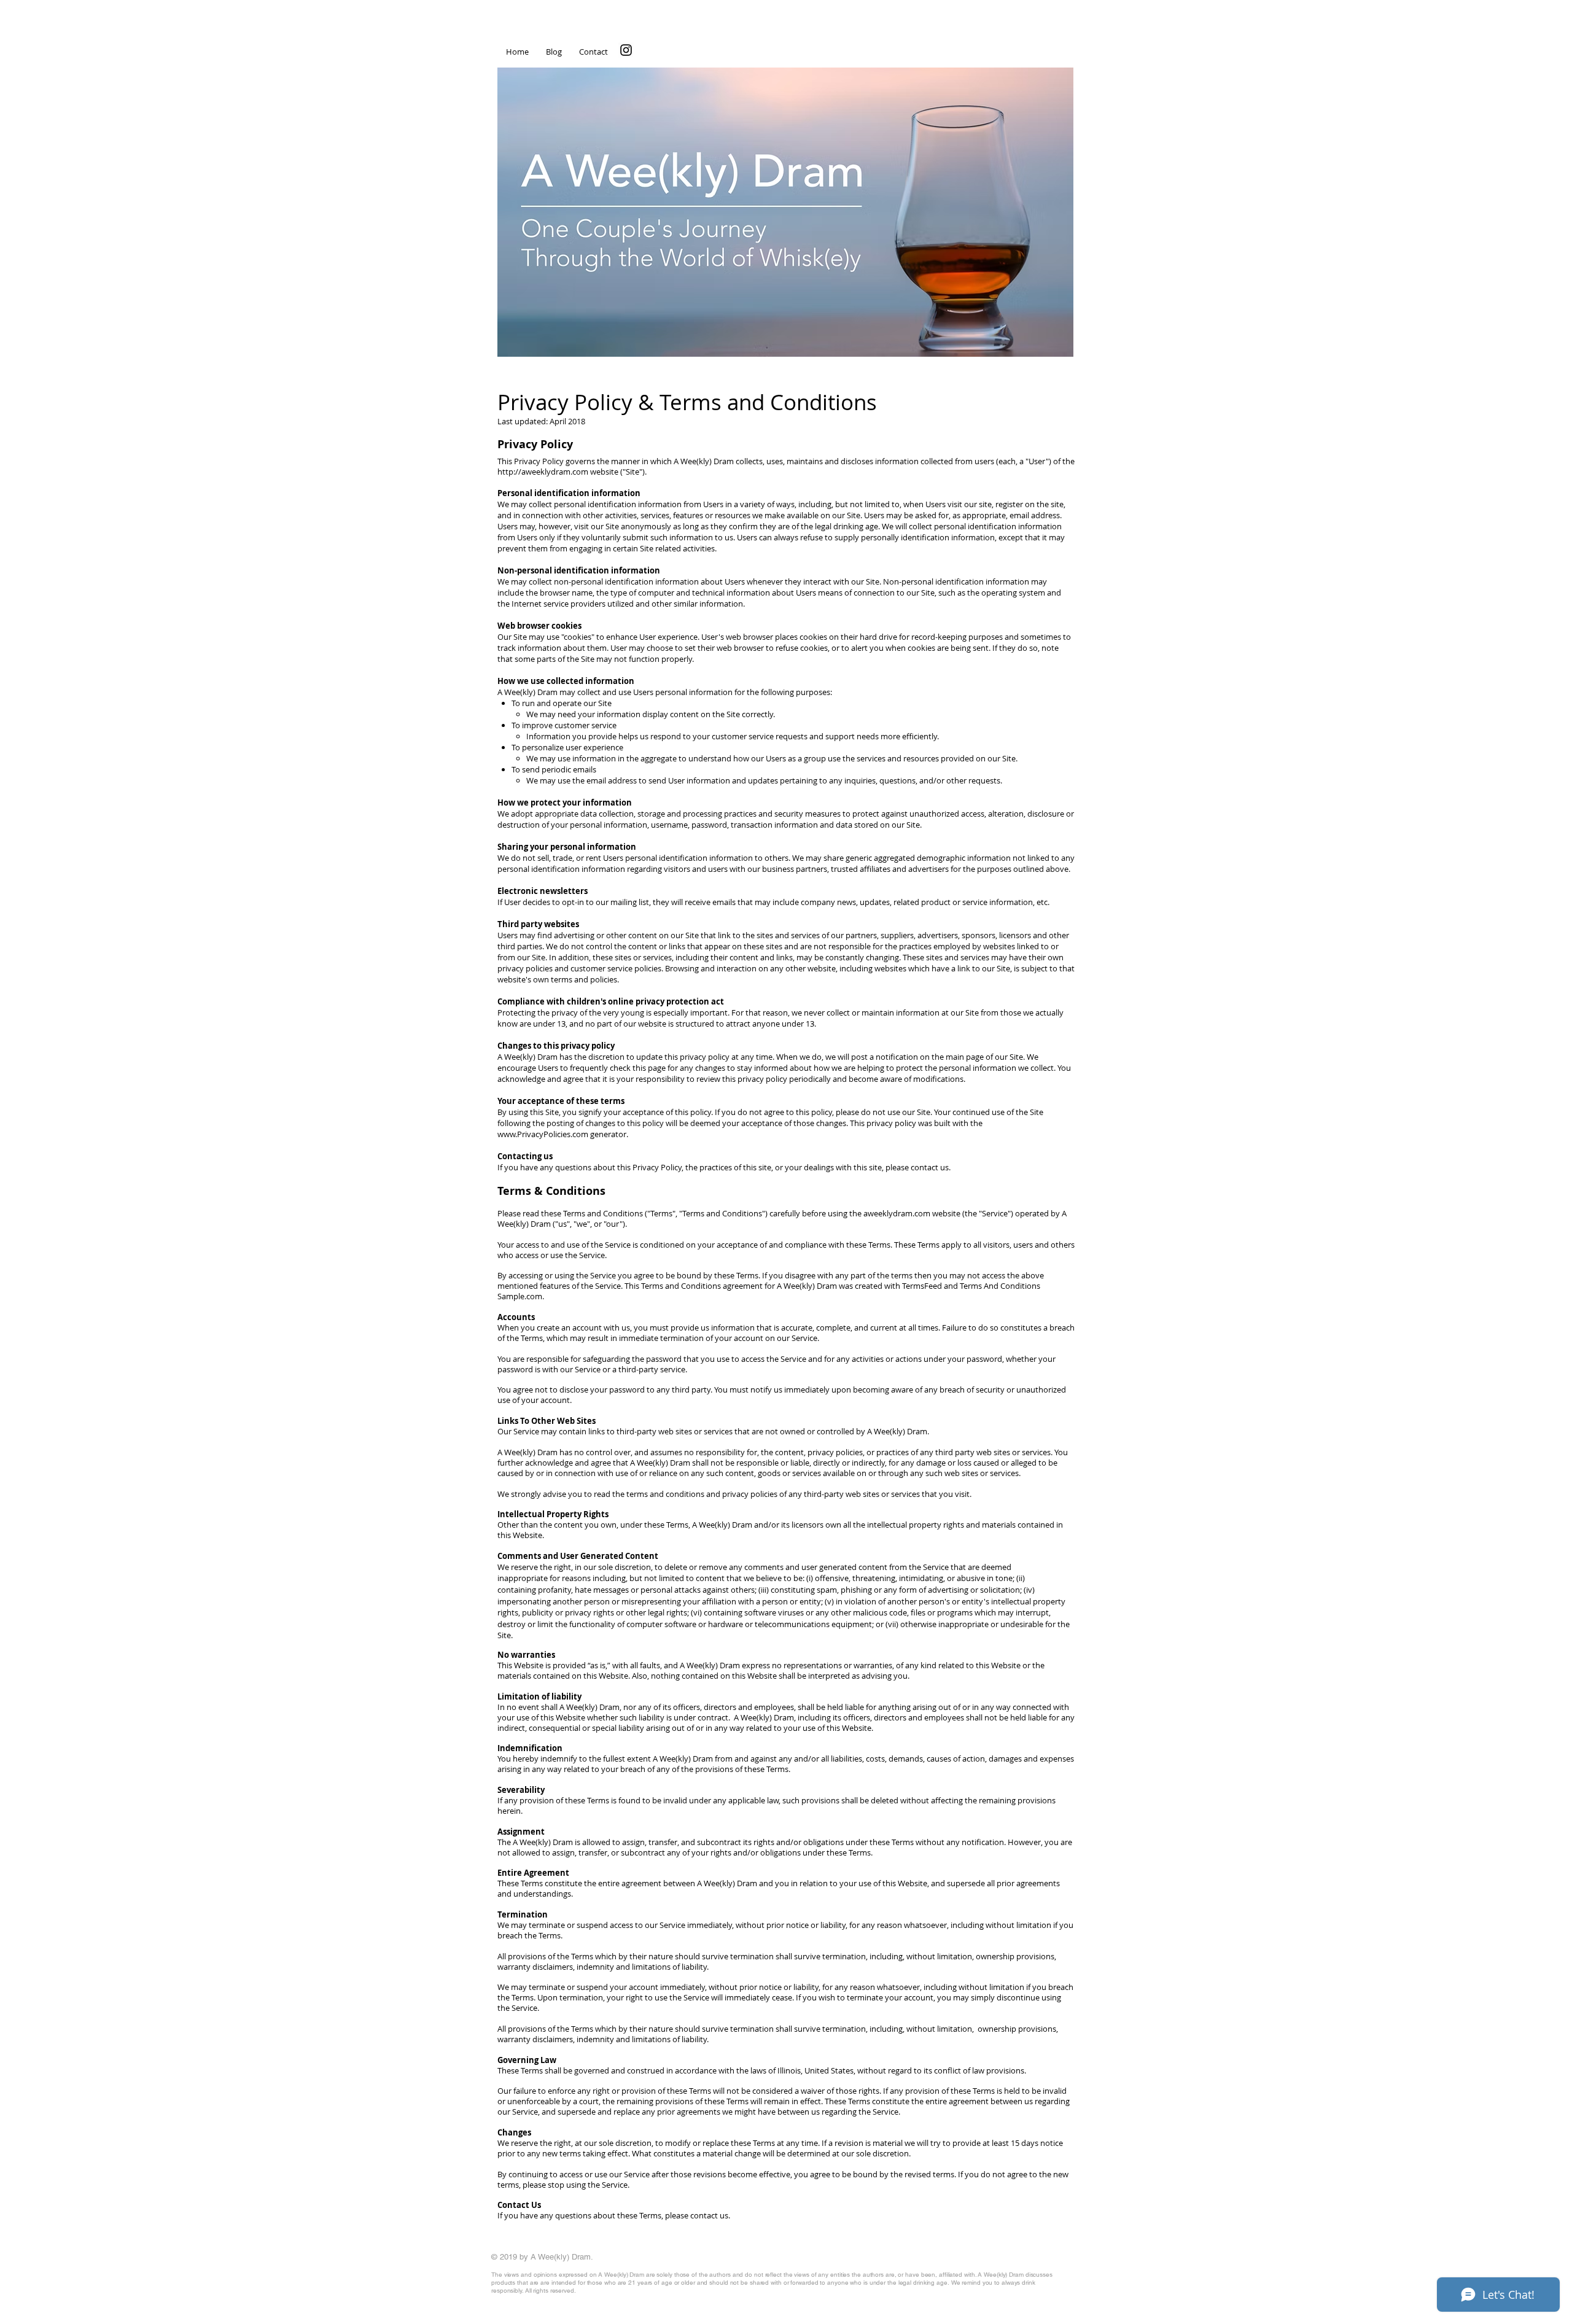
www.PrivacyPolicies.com (543, 1134)
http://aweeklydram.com (543, 472)
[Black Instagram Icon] (626, 50)
